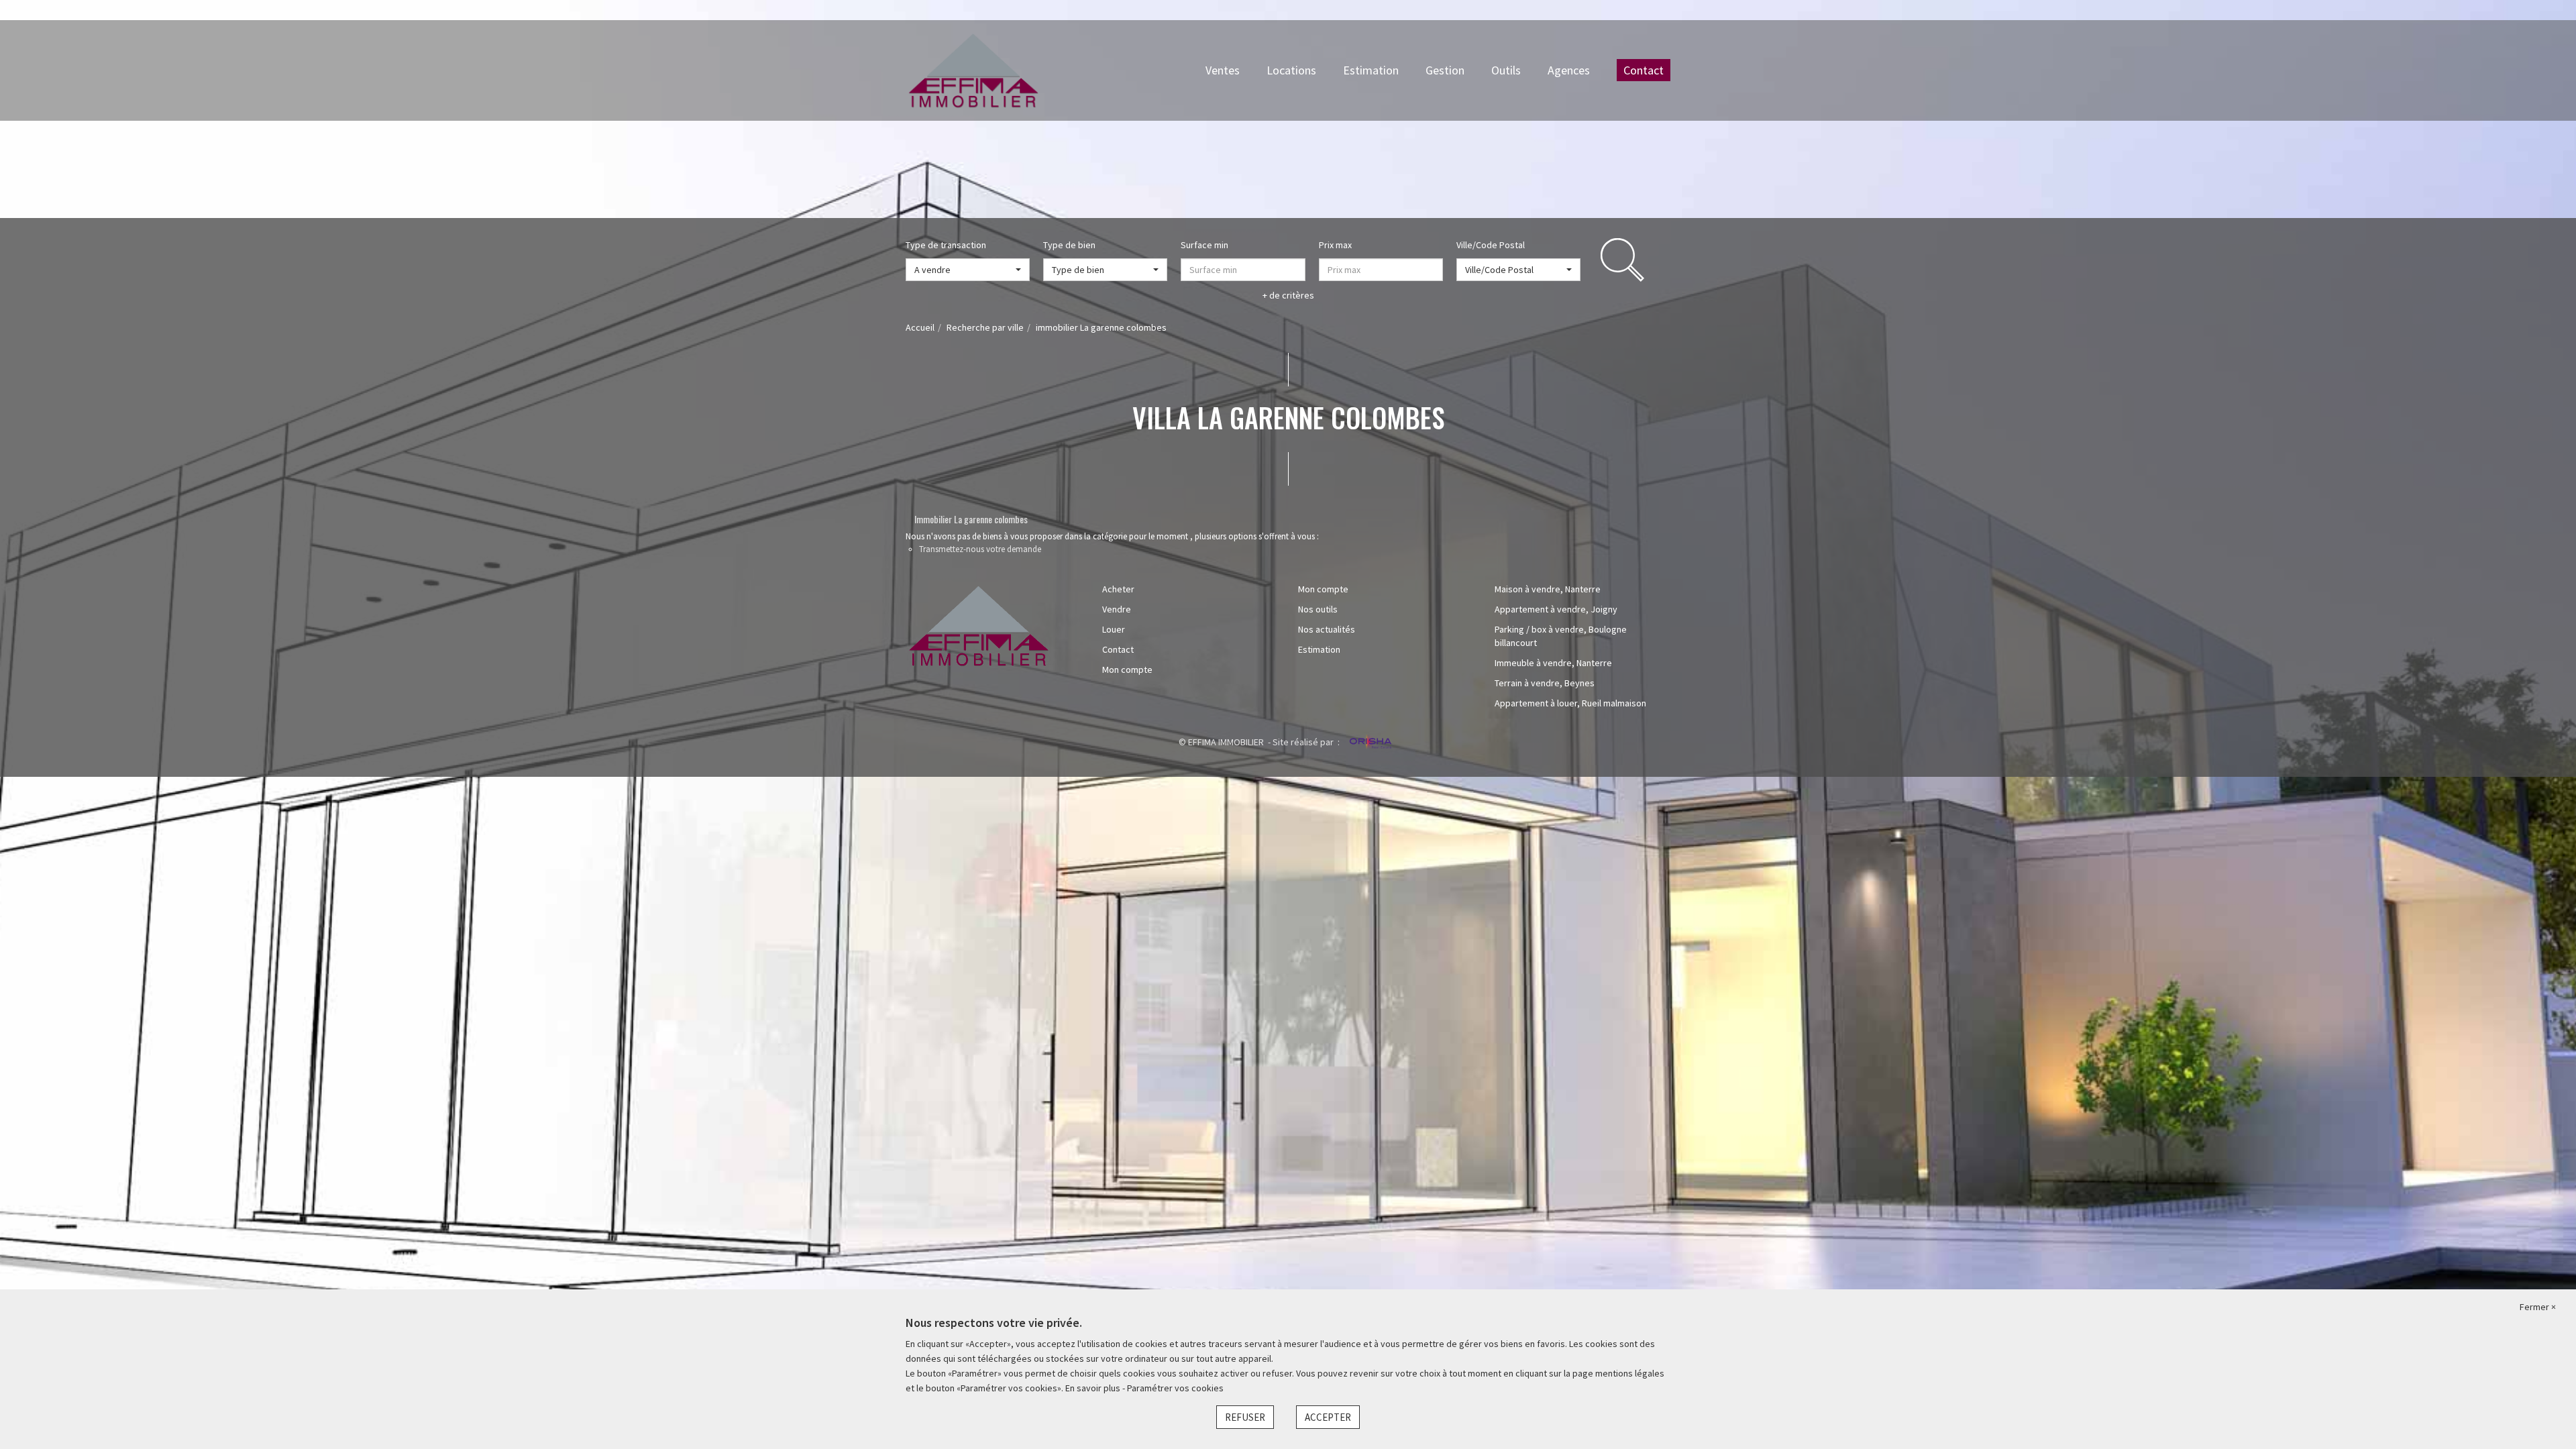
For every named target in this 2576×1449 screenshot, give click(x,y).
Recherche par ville (985, 327)
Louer (1114, 629)
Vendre (1117, 609)
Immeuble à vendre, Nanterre (1553, 663)
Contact (1644, 70)
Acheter (1118, 589)
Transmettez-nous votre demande (980, 549)
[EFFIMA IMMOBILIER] (973, 69)
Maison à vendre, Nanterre (1548, 589)
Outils (1506, 70)
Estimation (1371, 70)
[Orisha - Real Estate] (1370, 743)
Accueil (920, 327)
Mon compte (1127, 669)
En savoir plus (1094, 1388)
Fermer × (2538, 1307)
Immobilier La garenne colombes (971, 519)
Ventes (1223, 70)
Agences (1569, 70)
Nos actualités (1327, 629)
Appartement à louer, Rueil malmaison (1570, 703)
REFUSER (1245, 1417)
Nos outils (1318, 609)
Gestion (1445, 70)
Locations (1291, 70)
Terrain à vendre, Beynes (1545, 683)
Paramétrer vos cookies (1175, 1388)
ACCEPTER (1328, 1417)
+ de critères (1288, 295)
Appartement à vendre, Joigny (1556, 609)
